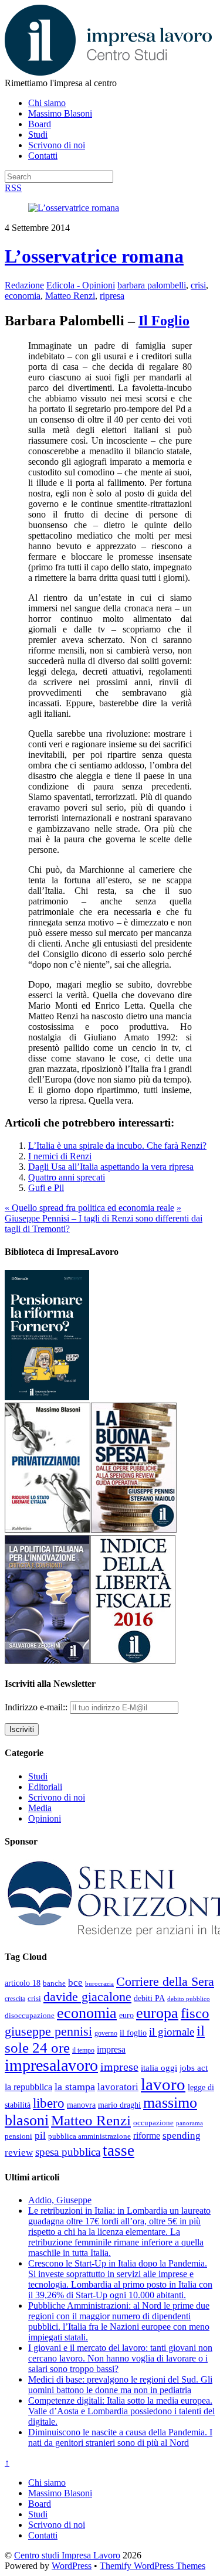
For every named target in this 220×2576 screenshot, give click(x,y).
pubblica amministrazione (89, 2136)
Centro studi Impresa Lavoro (67, 2555)
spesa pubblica (68, 2152)
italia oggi (159, 2068)
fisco (195, 2013)
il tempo (83, 2050)
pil (40, 2135)
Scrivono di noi (57, 145)
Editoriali (45, 1787)
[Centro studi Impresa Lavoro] (108, 72)
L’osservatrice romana (94, 256)
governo (106, 2033)
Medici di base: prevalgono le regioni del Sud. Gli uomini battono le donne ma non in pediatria (120, 2385)
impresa (111, 2050)
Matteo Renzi (70, 296)
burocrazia (99, 1984)
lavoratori (118, 2087)
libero (49, 2103)
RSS (13, 188)
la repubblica (28, 2087)
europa (157, 2013)
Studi (38, 135)
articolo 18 (23, 1983)
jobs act (194, 2068)
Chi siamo (47, 103)
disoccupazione (30, 2015)
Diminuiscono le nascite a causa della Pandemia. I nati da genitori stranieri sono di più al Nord (120, 2437)
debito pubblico (189, 1999)
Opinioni (45, 1818)
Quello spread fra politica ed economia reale (89, 1208)
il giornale (172, 2032)
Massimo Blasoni (60, 113)
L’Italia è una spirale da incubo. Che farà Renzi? (117, 1146)
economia (23, 296)
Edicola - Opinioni (81, 285)
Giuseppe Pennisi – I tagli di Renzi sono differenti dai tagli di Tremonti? (104, 1218)
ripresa (112, 296)
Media (40, 1808)
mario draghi (119, 2105)
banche (54, 1983)
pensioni (18, 2136)
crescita (15, 1999)
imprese (119, 2067)
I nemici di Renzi (60, 1156)
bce (75, 1983)
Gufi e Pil (46, 1188)
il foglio (133, 2033)
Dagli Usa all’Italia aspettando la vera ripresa (111, 1167)
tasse (119, 2150)
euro (126, 2015)
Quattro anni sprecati (67, 1177)
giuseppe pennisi (48, 2031)
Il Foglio (164, 321)
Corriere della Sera (165, 1982)
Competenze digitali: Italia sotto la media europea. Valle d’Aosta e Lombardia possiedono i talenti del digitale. (121, 2411)
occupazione (153, 2123)
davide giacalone (87, 1997)
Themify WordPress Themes (153, 2566)
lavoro (163, 2084)
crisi (198, 285)
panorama (189, 2123)
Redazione (24, 285)
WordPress (72, 2566)
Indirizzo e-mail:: (37, 1707)
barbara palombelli (152, 285)
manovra (81, 2105)
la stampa (75, 2087)
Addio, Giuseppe (60, 2200)
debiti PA (149, 1998)
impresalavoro (51, 2065)
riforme (147, 2136)
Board (40, 124)
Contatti (43, 156)
